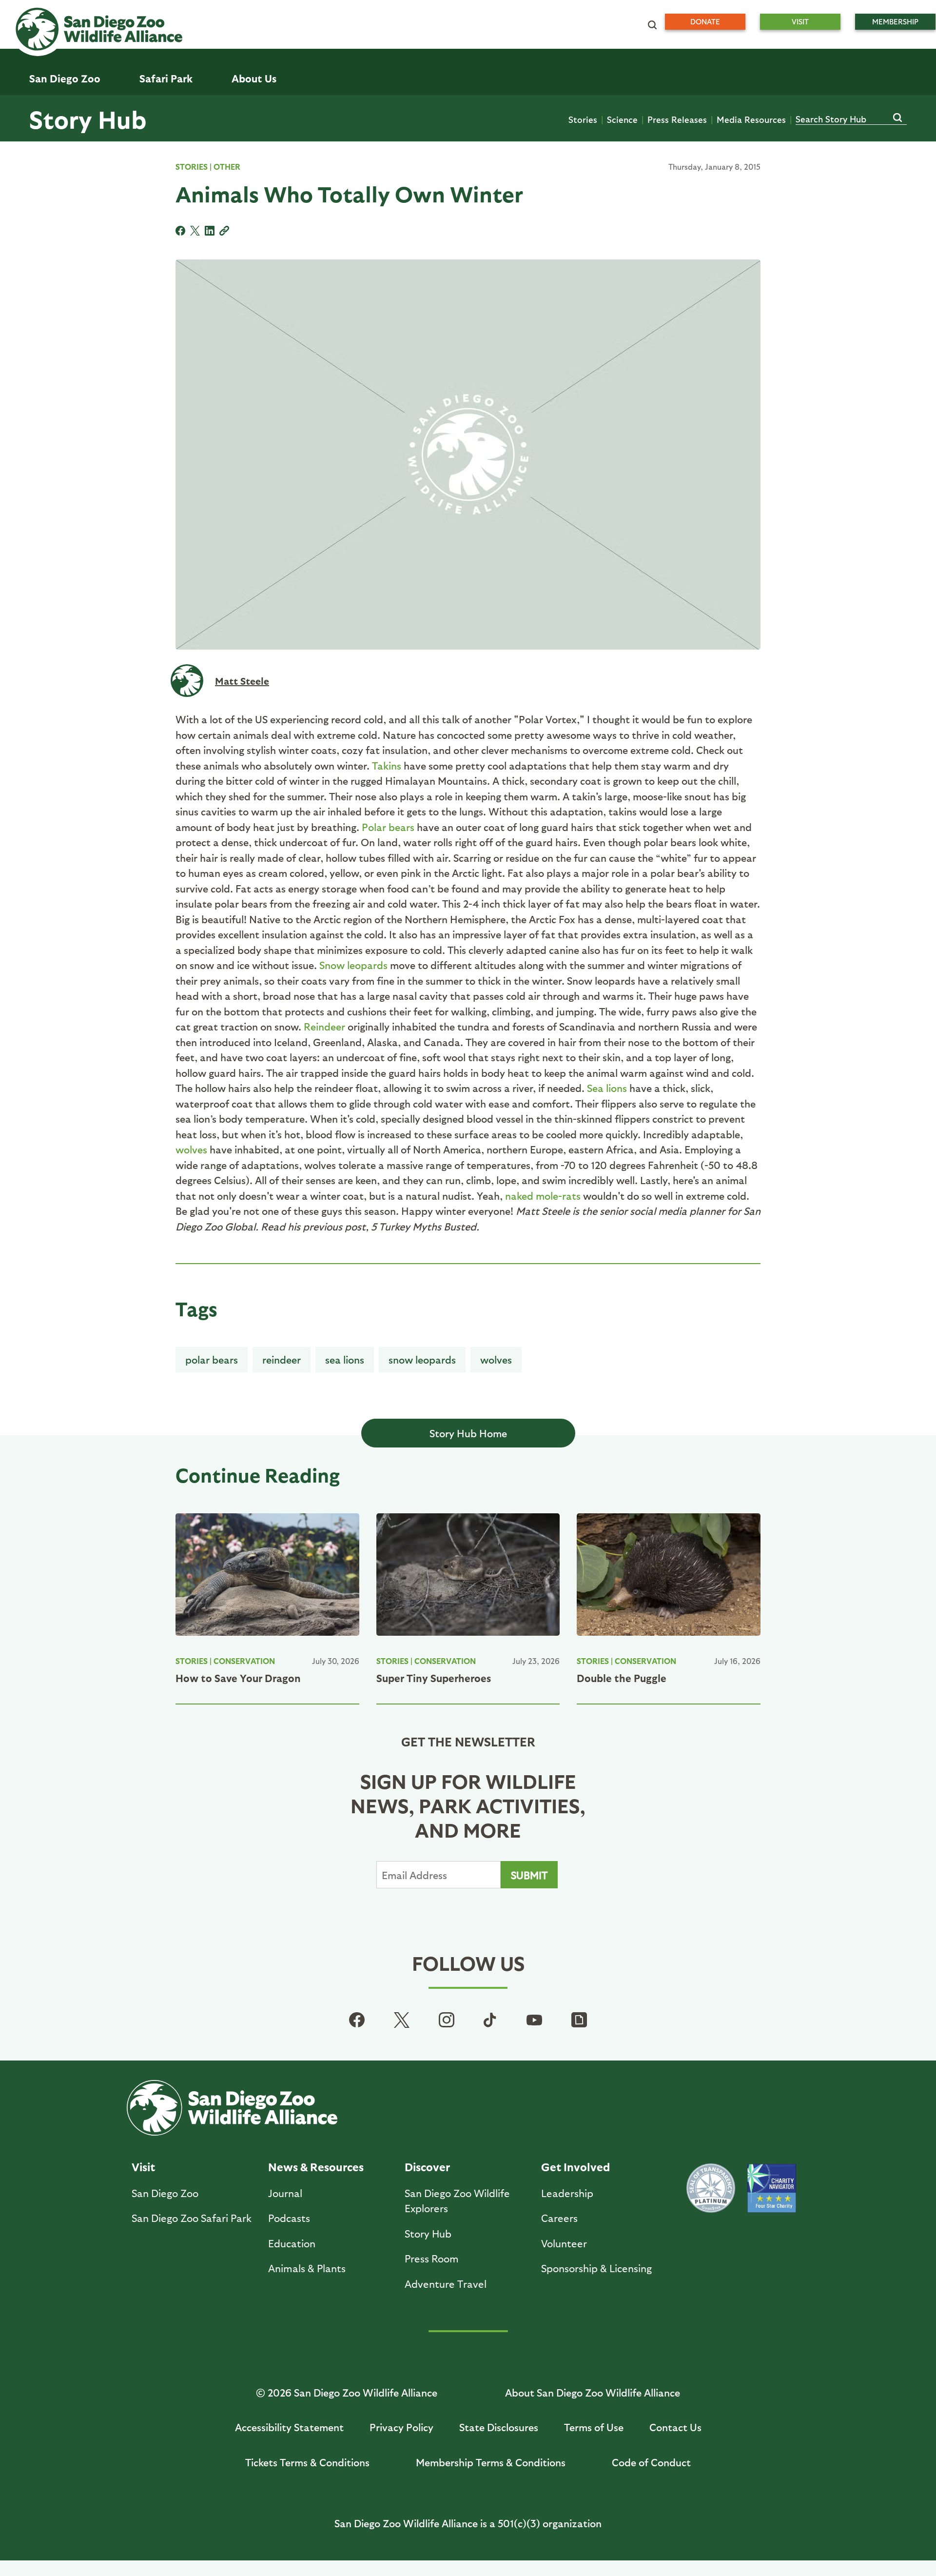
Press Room (432, 2258)
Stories (583, 119)
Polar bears (388, 827)
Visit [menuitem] (800, 21)
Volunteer (564, 2243)
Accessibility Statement (289, 2427)
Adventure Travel (446, 2284)
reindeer (282, 1359)
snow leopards (422, 1359)
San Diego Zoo (165, 2193)
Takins (387, 765)
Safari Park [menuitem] (166, 78)
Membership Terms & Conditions (491, 2462)
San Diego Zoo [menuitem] (65, 78)
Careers (559, 2218)
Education (292, 2243)
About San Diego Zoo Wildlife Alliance (593, 2392)
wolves (191, 1149)
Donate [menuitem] (705, 21)
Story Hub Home (468, 1433)
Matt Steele (242, 681)
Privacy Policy (401, 2427)
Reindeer (324, 1026)
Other (227, 167)
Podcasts (289, 2218)
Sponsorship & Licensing (596, 2268)
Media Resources (751, 119)
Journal (285, 2193)
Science (622, 119)
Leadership (567, 2193)
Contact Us (675, 2427)
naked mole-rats (543, 1196)
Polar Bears (212, 1359)
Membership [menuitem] (895, 21)
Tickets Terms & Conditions (307, 2462)
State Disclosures (499, 2427)
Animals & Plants (307, 2268)
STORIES (192, 167)
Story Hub (88, 119)
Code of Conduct (651, 2462)
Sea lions (607, 1088)
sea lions (345, 1359)
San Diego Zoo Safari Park (192, 2218)
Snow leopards (353, 965)
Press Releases (677, 119)
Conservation (244, 1661)
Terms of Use (594, 2427)
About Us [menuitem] (254, 78)
